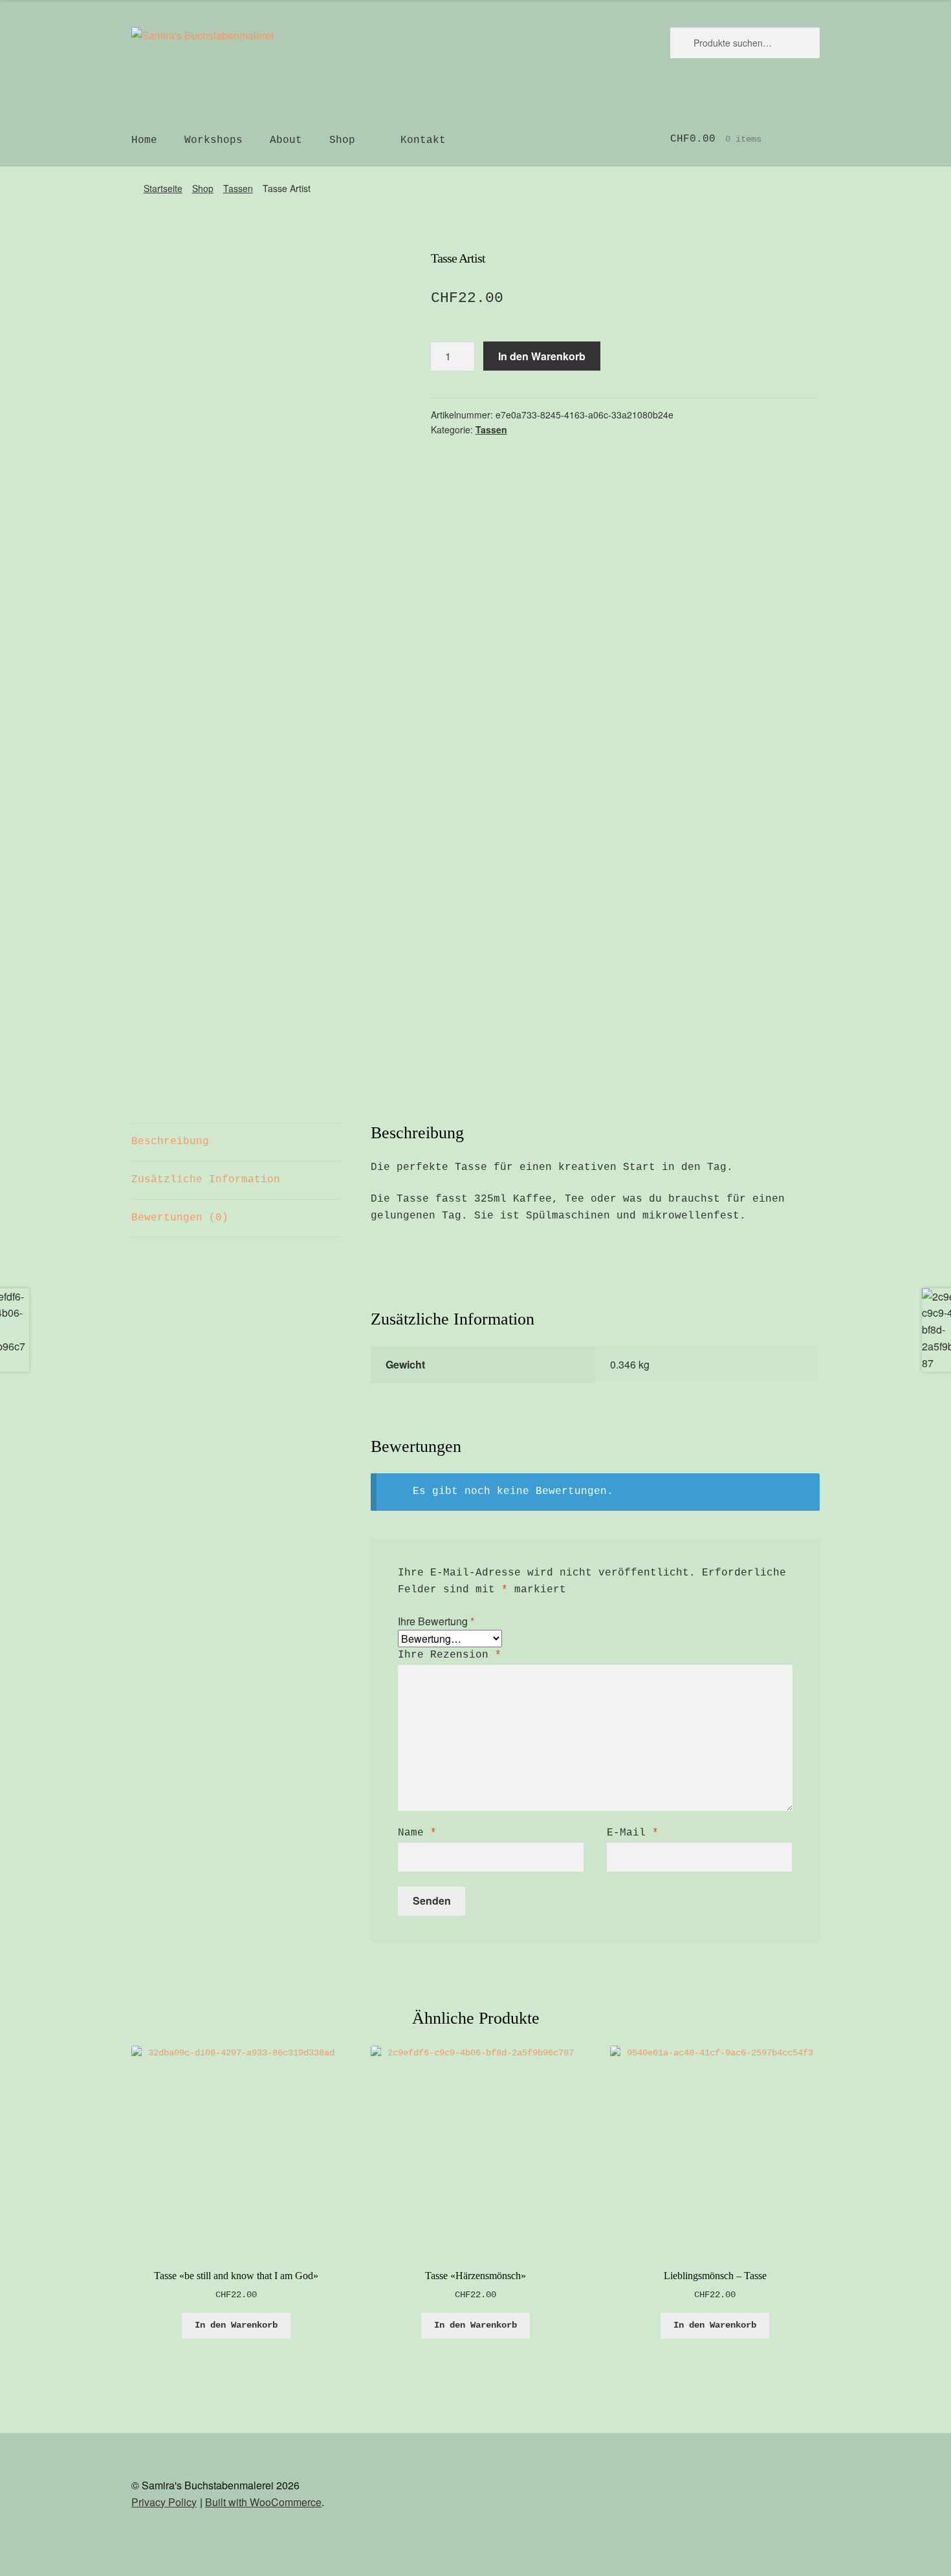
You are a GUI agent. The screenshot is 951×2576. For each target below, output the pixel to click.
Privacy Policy (164, 2502)
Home (144, 140)
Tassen (238, 188)
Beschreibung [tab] (170, 1142)
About (286, 140)
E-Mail (633, 1833)
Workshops (213, 140)
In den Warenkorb (542, 356)
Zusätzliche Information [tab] (206, 1180)
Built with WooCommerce (263, 2502)
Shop (342, 140)
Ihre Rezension (450, 1655)
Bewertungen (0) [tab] (180, 1218)
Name (417, 1833)
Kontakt (423, 140)
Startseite (163, 188)
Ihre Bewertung (436, 1621)
